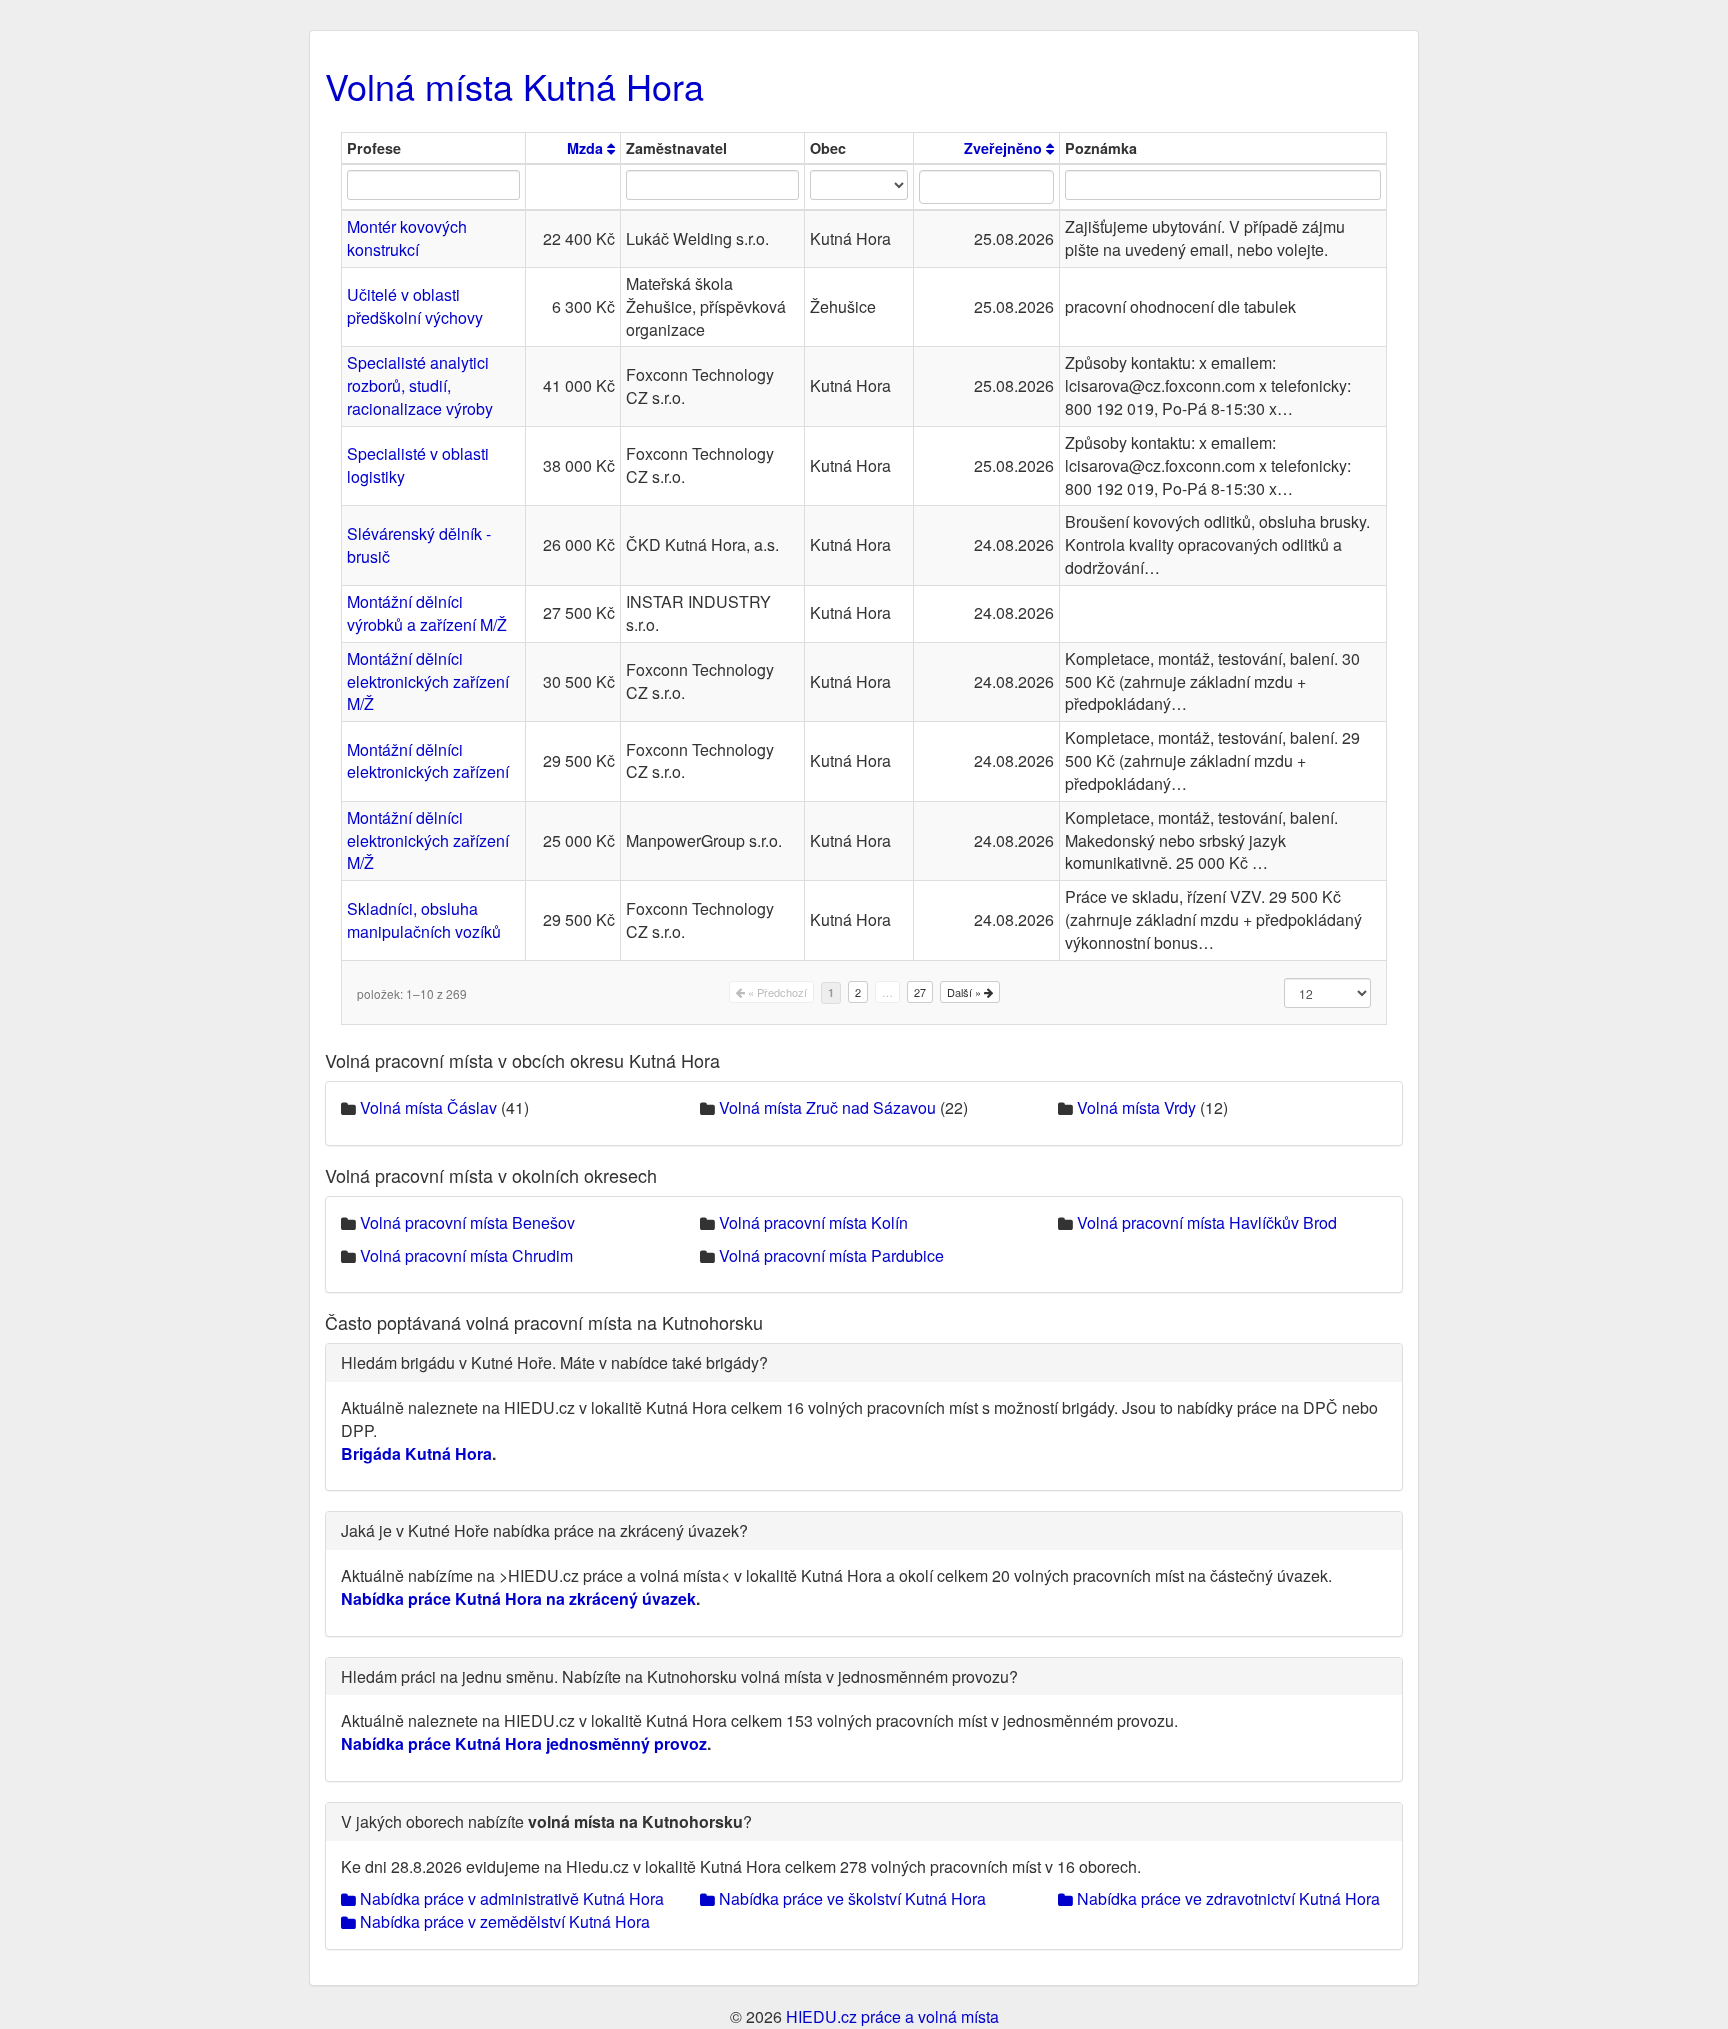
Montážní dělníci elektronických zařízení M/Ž (428, 681)
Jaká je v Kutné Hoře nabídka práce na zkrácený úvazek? (544, 1530)
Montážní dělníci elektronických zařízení (428, 761)
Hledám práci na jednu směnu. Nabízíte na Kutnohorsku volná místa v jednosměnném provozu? (679, 1676)
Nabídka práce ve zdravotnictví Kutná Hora (1226, 1898)
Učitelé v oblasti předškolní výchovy (415, 306)
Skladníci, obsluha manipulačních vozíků (424, 920)
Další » (965, 992)
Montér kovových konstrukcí (407, 238)
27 (920, 992)
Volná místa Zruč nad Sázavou (827, 1107)
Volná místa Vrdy (1136, 1107)
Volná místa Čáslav (428, 1107)
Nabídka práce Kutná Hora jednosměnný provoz (524, 1743)
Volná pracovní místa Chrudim (466, 1255)
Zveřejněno (1005, 148)
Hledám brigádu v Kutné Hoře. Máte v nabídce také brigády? (554, 1362)
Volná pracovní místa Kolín (813, 1222)
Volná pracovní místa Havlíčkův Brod (1207, 1222)
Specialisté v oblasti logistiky (418, 465)
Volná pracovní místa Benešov (467, 1222)
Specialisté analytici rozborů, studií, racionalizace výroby (420, 385)
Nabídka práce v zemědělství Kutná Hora (503, 1921)
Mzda (587, 148)
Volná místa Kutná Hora (514, 85)
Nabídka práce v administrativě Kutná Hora (510, 1898)
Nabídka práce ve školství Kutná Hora (850, 1898)
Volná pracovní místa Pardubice (831, 1255)
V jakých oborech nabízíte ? (546, 1821)
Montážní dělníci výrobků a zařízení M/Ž (427, 613)
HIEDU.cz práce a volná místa (892, 2016)
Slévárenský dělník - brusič (419, 545)
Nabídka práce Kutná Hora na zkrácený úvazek (518, 1598)
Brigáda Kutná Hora (416, 1453)
